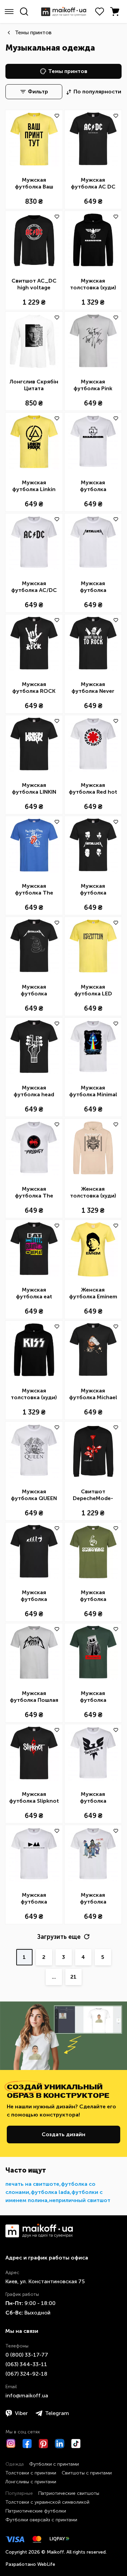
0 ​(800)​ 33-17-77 (27, 2355)
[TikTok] (76, 2444)
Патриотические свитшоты (69, 2493)
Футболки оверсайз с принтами (41, 2520)
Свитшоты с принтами (87, 2473)
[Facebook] (27, 2444)
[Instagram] (11, 2444)
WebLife (46, 2564)
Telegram (57, 2413)
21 (73, 1977)
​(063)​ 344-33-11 (26, 2364)
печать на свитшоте (32, 2184)
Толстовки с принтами (31, 2473)
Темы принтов (33, 32)
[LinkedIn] (60, 2444)
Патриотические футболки (36, 2511)
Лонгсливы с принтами (31, 2482)
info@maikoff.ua (27, 2395)
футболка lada (50, 2192)
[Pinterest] (43, 2444)
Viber (21, 2413)
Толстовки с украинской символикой (47, 2502)
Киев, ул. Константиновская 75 (45, 2281)
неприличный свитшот (80, 2200)
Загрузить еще (59, 1937)
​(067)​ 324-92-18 (26, 2374)
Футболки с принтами (54, 2464)
